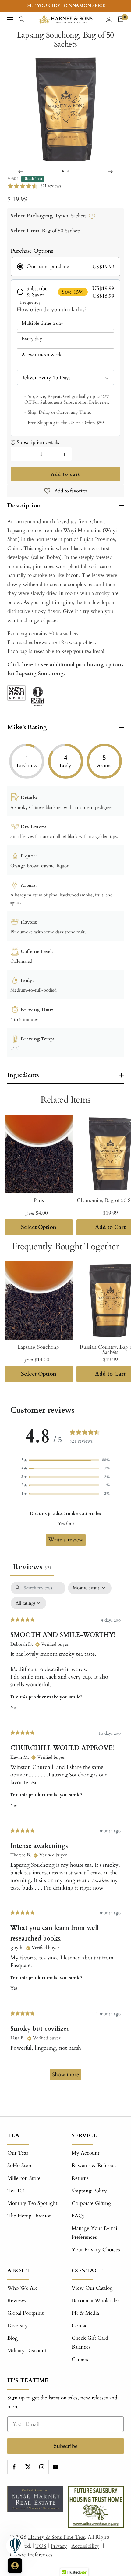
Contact (80, 2326)
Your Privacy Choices (96, 2250)
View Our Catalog (92, 2288)
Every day (32, 339)
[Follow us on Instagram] (42, 2467)
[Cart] (121, 19)
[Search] (22, 19)
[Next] (110, 171)
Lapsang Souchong (39, 1347)
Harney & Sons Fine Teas (57, 2537)
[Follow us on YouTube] (55, 2467)
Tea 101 (16, 2191)
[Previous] (21, 171)
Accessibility (85, 2546)
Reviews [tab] (32, 1567)
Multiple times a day (42, 323)
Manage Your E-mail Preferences (95, 2233)
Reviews (17, 2301)
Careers (80, 2359)
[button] (65, 1460)
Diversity (18, 2326)
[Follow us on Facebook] (14, 2467)
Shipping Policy (89, 2191)
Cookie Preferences (31, 2555)
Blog (13, 2338)
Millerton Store (24, 2178)
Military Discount (27, 2351)
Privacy (59, 2546)
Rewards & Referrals (94, 2165)
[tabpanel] (65, 1834)
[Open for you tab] (15, 2566)
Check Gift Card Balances (90, 2342)
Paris (39, 1200)
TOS (41, 2546)
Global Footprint (25, 2313)
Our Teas (18, 2153)
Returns (80, 2178)
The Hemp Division (30, 2216)
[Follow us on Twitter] (28, 2467)
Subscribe (66, 2446)
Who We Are (23, 2288)
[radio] (65, 267)
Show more (65, 2075)
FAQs (78, 2216)
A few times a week (42, 355)
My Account (85, 2153)
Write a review (66, 1540)
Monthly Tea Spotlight (32, 2203)
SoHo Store (20, 2165)
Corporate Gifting (91, 2203)
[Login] (109, 19)
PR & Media (85, 2313)
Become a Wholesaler (95, 2301)
